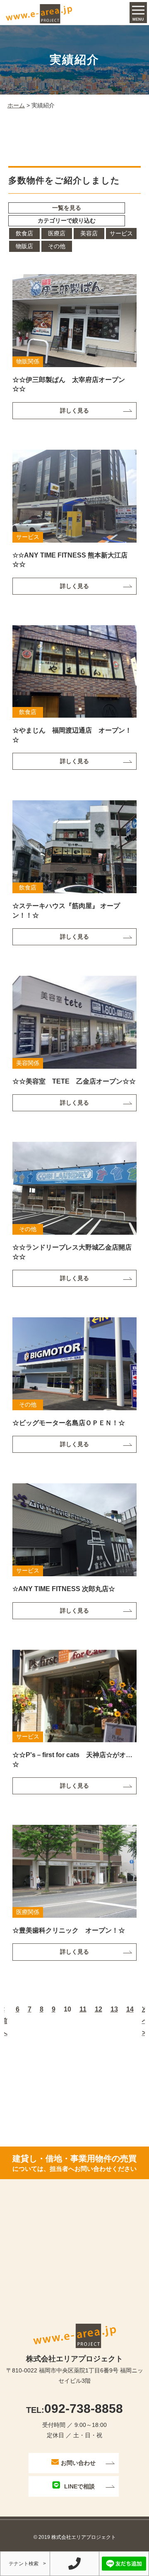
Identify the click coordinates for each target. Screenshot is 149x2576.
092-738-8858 (74, 2409)
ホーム (16, 105)
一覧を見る (67, 208)
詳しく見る (74, 410)
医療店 (57, 233)
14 (130, 2009)
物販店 (24, 246)
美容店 (89, 233)
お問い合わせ (78, 2463)
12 (99, 2009)
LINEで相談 (79, 2486)
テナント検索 (24, 2564)
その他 (57, 246)
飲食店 (24, 233)
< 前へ (4, 2021)
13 (114, 2009)
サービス (121, 233)
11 (83, 2009)
